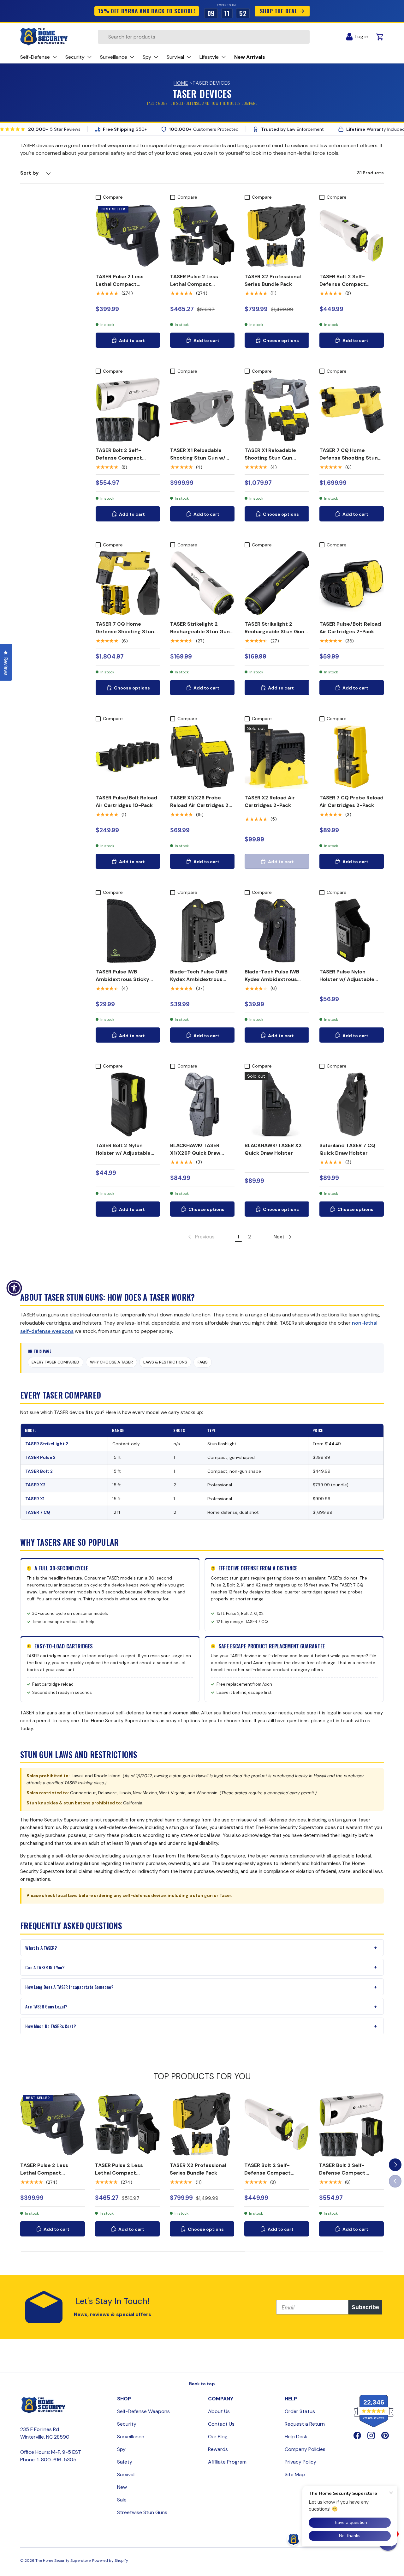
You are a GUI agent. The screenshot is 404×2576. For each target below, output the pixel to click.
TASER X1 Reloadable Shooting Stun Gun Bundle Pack (270, 458)
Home (181, 83)
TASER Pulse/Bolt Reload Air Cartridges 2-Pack (350, 628)
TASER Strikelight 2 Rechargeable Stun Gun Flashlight (200, 632)
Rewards (218, 2449)
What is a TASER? (41, 1948)
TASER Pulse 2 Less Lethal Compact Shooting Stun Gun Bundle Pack (194, 288)
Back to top (202, 2384)
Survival (126, 2474)
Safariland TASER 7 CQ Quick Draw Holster (347, 1149)
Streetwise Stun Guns (142, 2512)
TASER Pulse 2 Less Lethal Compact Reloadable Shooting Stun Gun (122, 288)
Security (127, 2424)
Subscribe (365, 2307)
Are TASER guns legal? (46, 2006)
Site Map (295, 2474)
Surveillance (131, 2437)
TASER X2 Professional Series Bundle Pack (273, 280)
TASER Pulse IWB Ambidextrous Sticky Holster (122, 979)
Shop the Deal (279, 11)
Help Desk (296, 2437)
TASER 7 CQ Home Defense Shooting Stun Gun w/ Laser (349, 458)
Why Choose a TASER (111, 1362)
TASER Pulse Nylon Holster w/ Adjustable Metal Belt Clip (347, 979)
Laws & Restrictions (165, 1362)
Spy (121, 2449)
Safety (125, 2462)
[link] (201, 1237)
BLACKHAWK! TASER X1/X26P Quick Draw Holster (195, 1153)
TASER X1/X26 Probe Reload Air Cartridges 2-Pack (201, 805)
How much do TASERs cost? (50, 2026)
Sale (122, 2500)
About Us (219, 2411)
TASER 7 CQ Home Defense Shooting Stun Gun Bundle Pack (125, 632)
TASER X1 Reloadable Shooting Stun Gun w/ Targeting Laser (198, 458)
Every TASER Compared (55, 1362)
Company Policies (305, 2449)
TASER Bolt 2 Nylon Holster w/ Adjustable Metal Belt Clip (123, 1153)
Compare (113, 197)
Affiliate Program (227, 2462)
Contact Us (221, 2424)
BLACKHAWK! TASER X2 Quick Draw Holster (273, 1149)
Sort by (30, 173)
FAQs (203, 1362)
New (122, 2487)
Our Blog (218, 2437)
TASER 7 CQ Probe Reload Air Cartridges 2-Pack (351, 801)
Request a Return (305, 2424)
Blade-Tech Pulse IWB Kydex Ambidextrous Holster (272, 979)
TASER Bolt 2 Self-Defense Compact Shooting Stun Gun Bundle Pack (119, 462)
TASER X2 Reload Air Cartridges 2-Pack (270, 801)
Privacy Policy (300, 2462)
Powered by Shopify (110, 2561)
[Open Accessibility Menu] (14, 1288)
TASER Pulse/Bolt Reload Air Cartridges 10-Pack (126, 801)
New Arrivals (250, 57)
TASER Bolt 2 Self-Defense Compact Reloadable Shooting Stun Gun (345, 288)
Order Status (300, 2411)
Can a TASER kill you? (45, 1967)
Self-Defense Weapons (143, 2411)
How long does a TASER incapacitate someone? (69, 1987)
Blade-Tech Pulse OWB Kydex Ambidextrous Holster (199, 979)
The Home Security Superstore (63, 2561)
